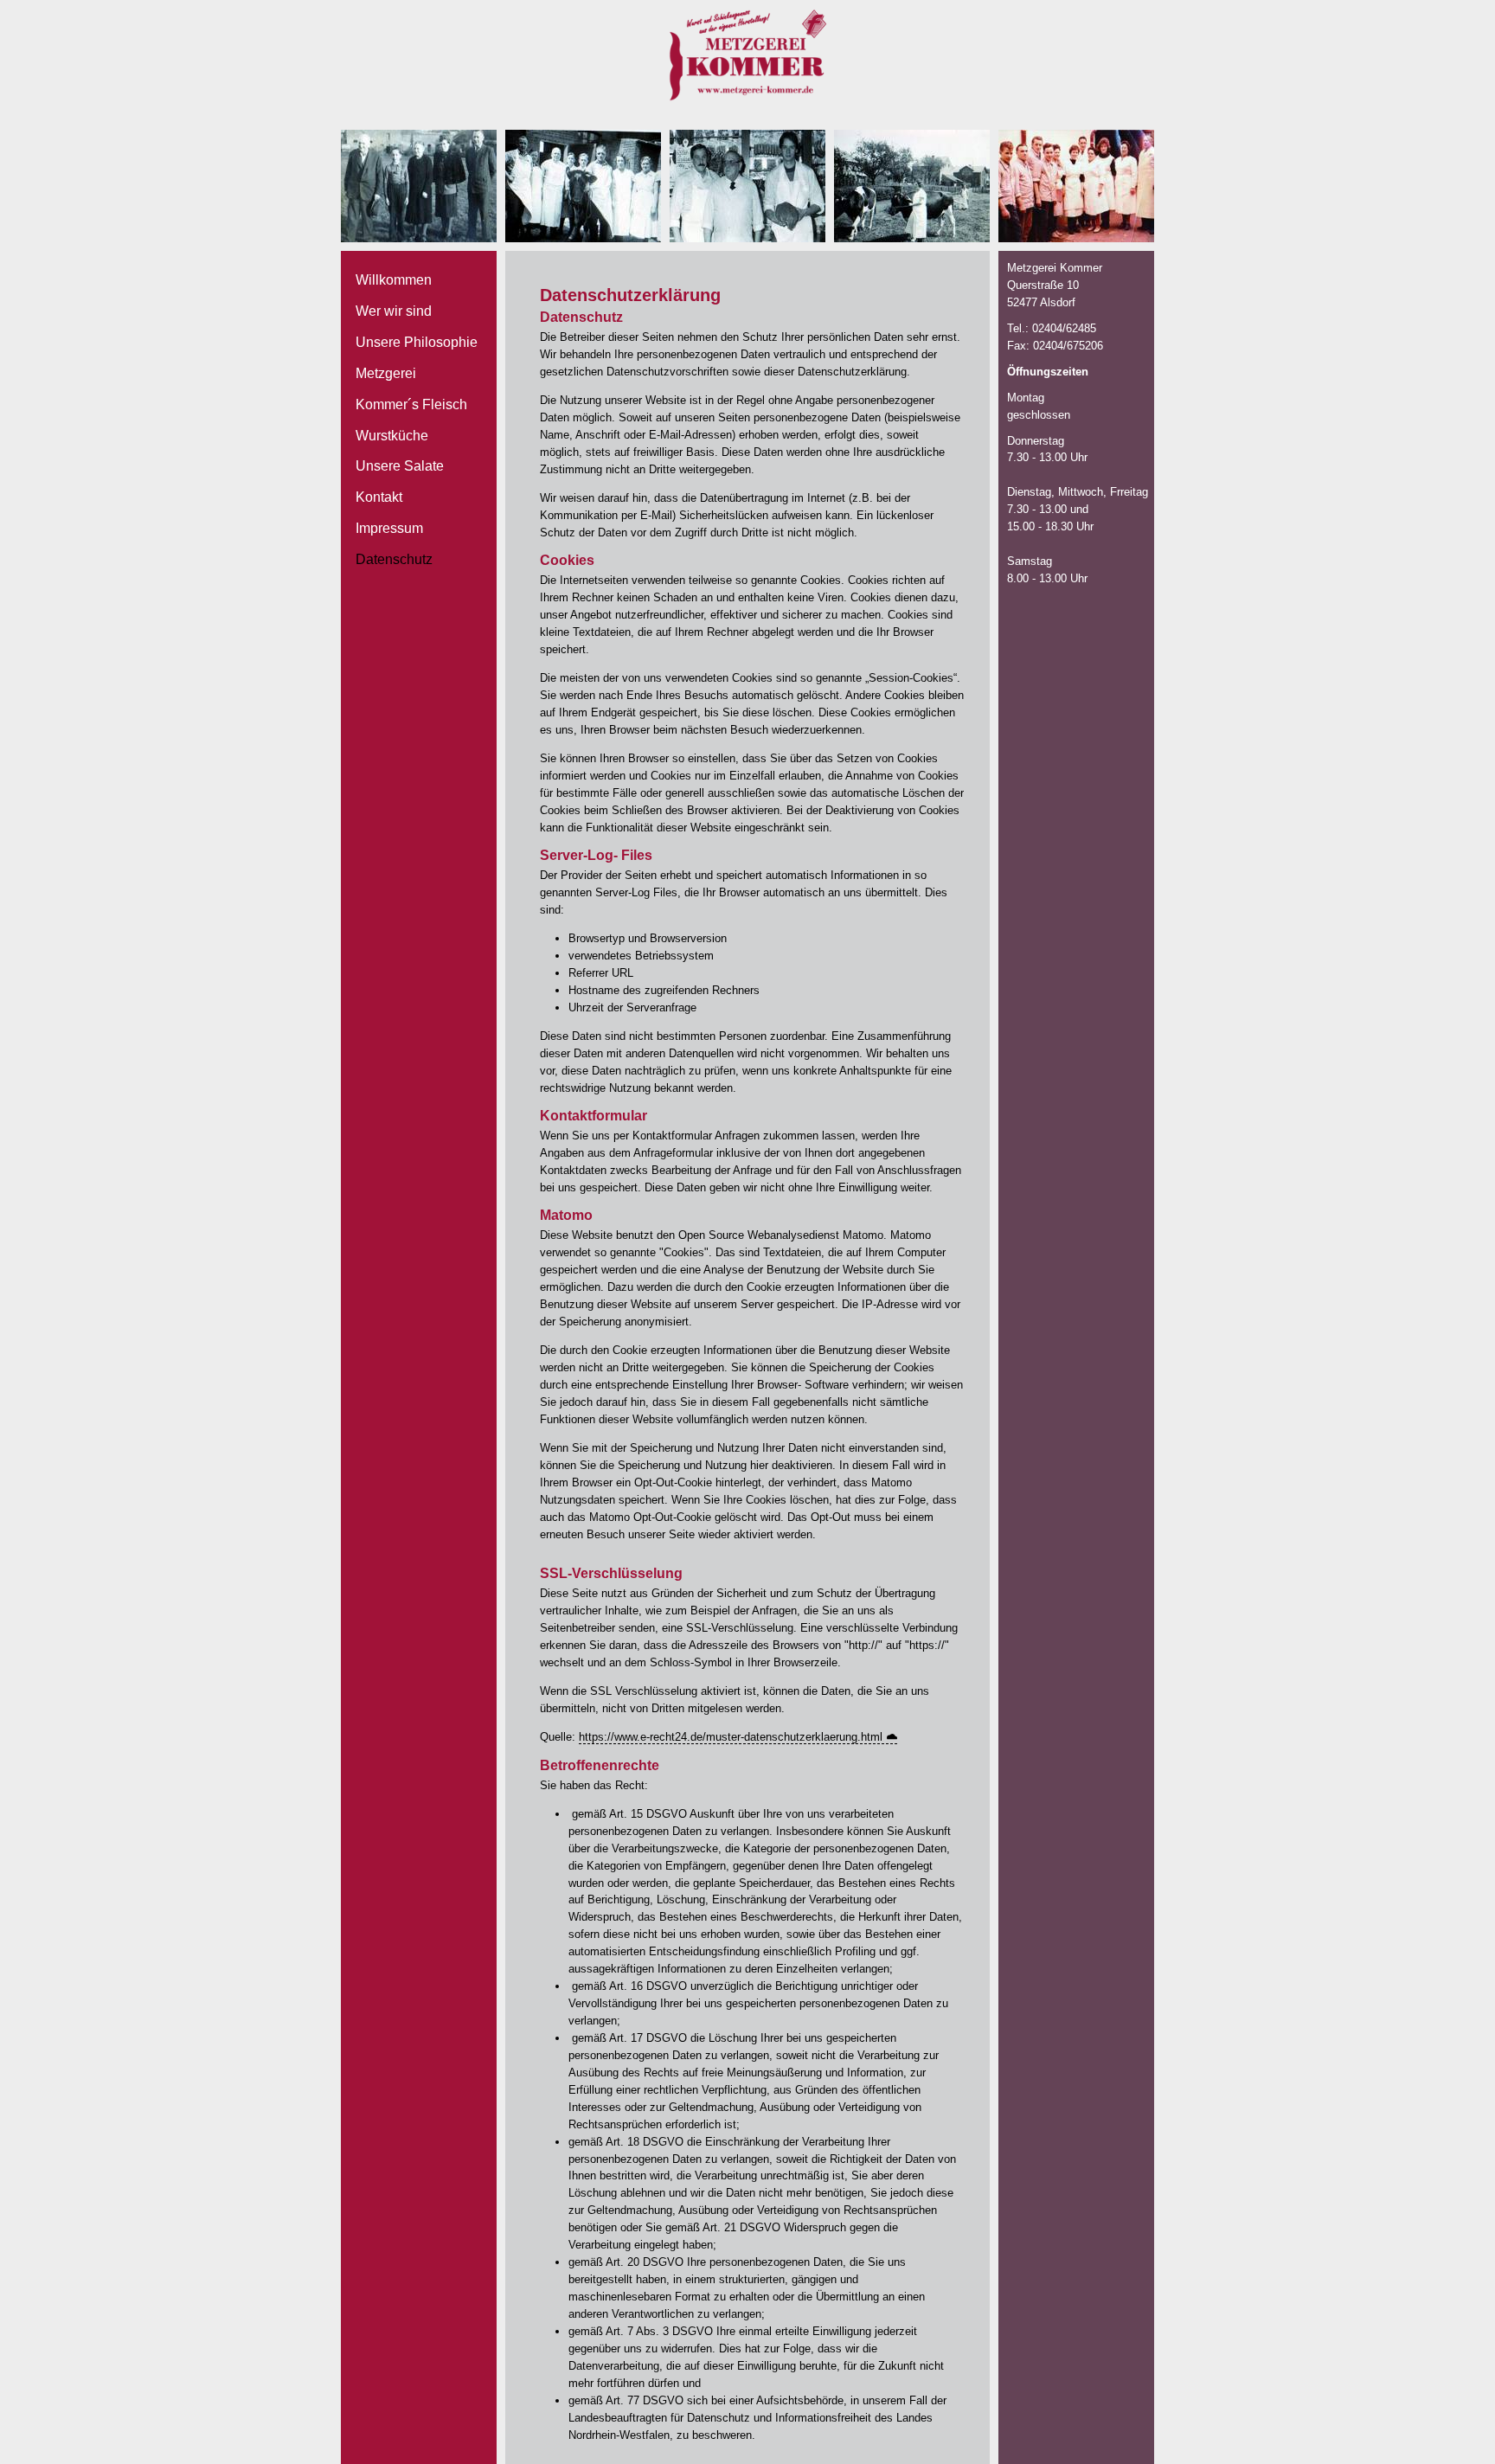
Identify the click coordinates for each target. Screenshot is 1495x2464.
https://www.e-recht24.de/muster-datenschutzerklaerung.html (731, 1737)
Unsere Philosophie (417, 342)
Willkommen (394, 280)
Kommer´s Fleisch (411, 404)
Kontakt (379, 497)
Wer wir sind (394, 311)
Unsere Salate (400, 466)
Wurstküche (392, 436)
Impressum (389, 528)
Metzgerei (386, 373)
